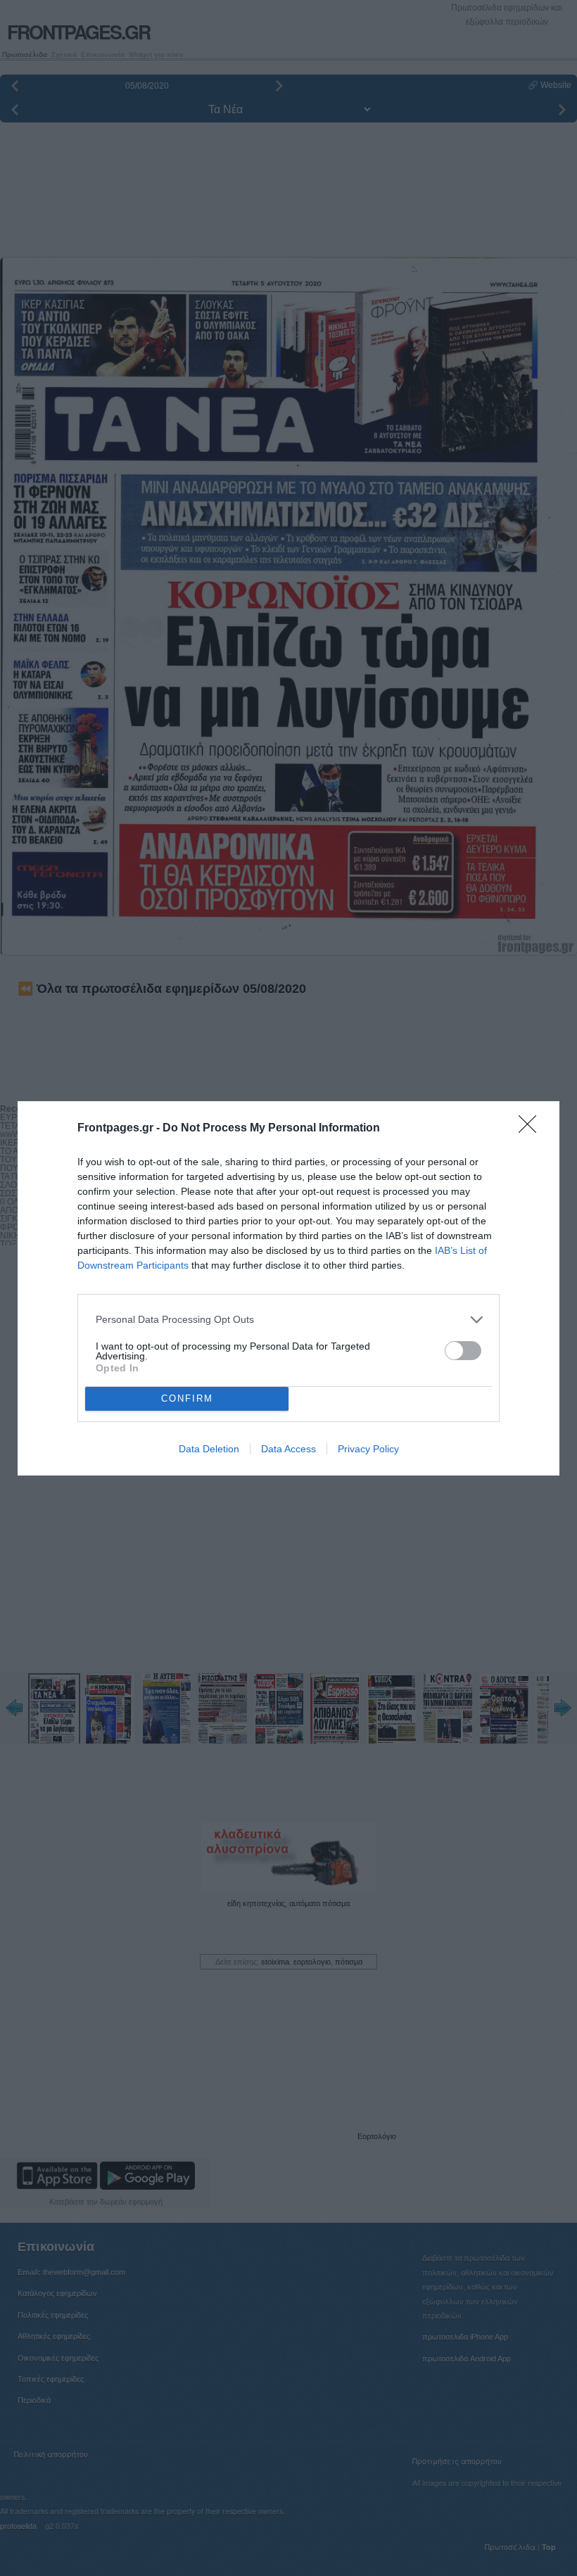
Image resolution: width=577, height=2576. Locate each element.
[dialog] (288, 1288)
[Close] (532, 1129)
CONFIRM (187, 1398)
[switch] (463, 1351)
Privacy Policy (368, 1449)
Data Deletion (209, 1449)
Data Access (288, 1449)
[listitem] (288, 1320)
